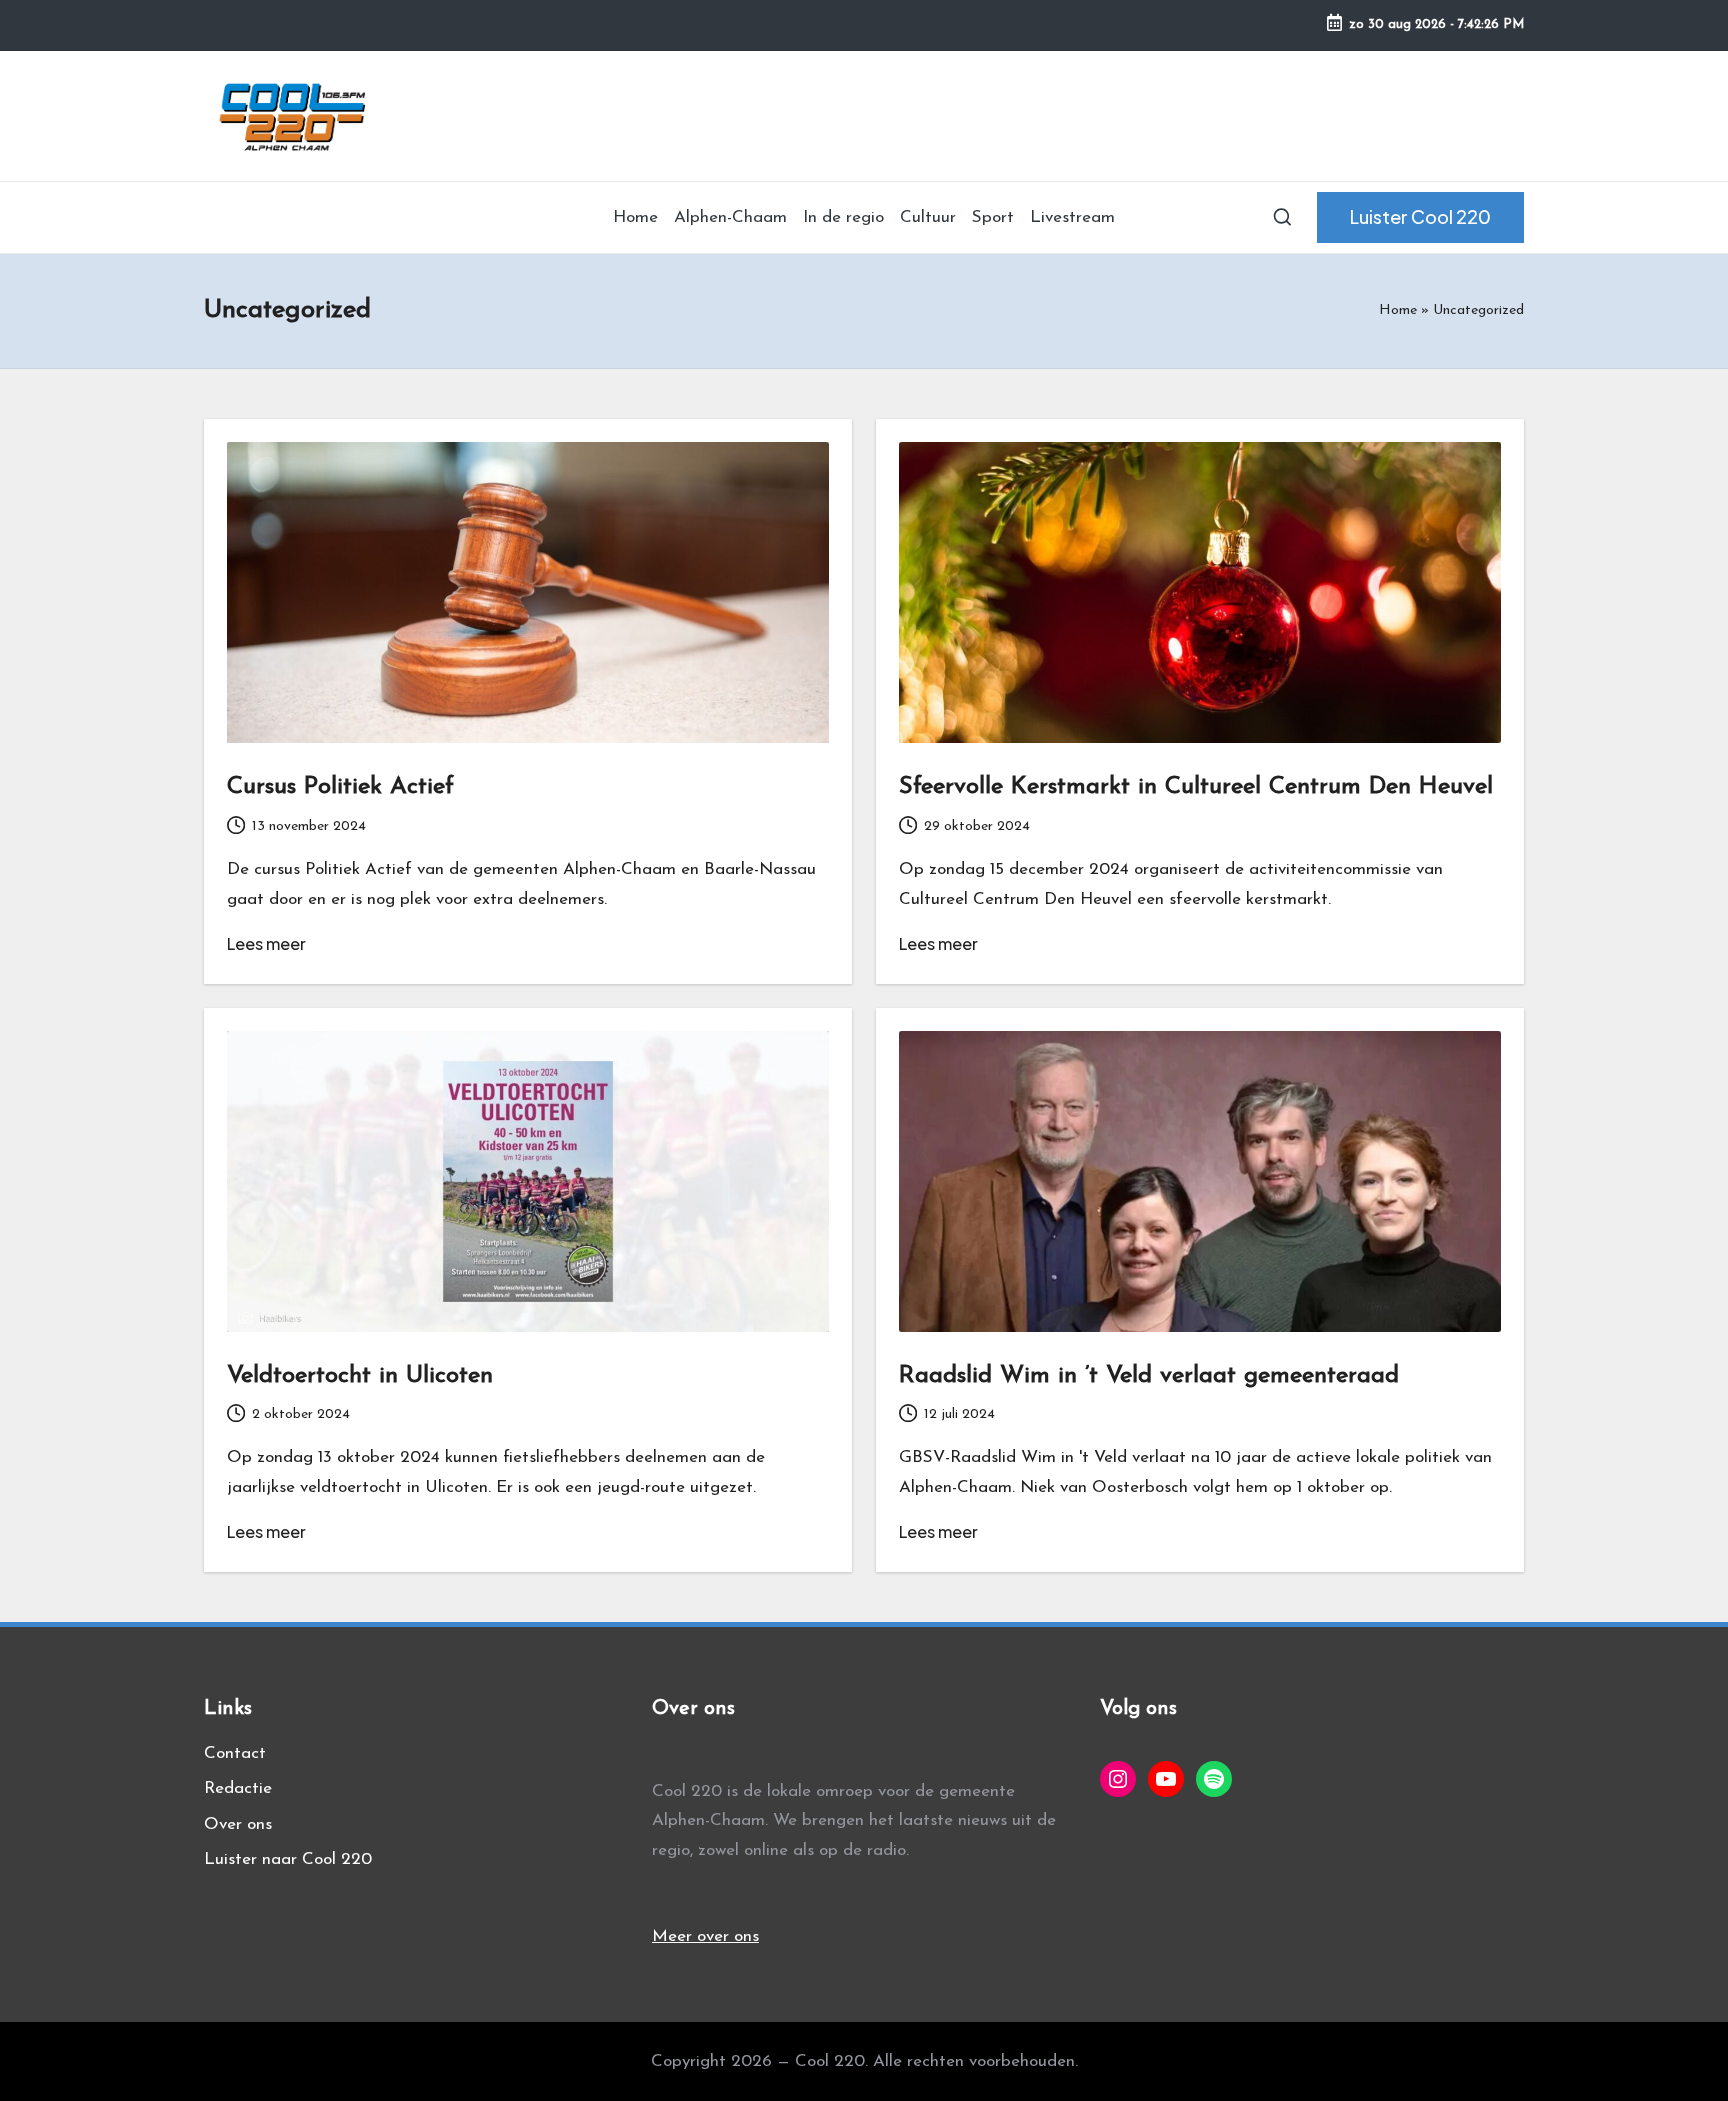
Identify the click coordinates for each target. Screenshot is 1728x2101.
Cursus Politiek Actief (340, 787)
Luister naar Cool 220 (288, 1859)
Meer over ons (705, 1936)
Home (1398, 310)
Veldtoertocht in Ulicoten (360, 1376)
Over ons (238, 1824)
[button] (1420, 217)
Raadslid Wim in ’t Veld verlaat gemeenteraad (1149, 1376)
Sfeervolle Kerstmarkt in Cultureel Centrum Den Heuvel (1196, 787)
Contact (235, 1753)
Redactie (238, 1788)
